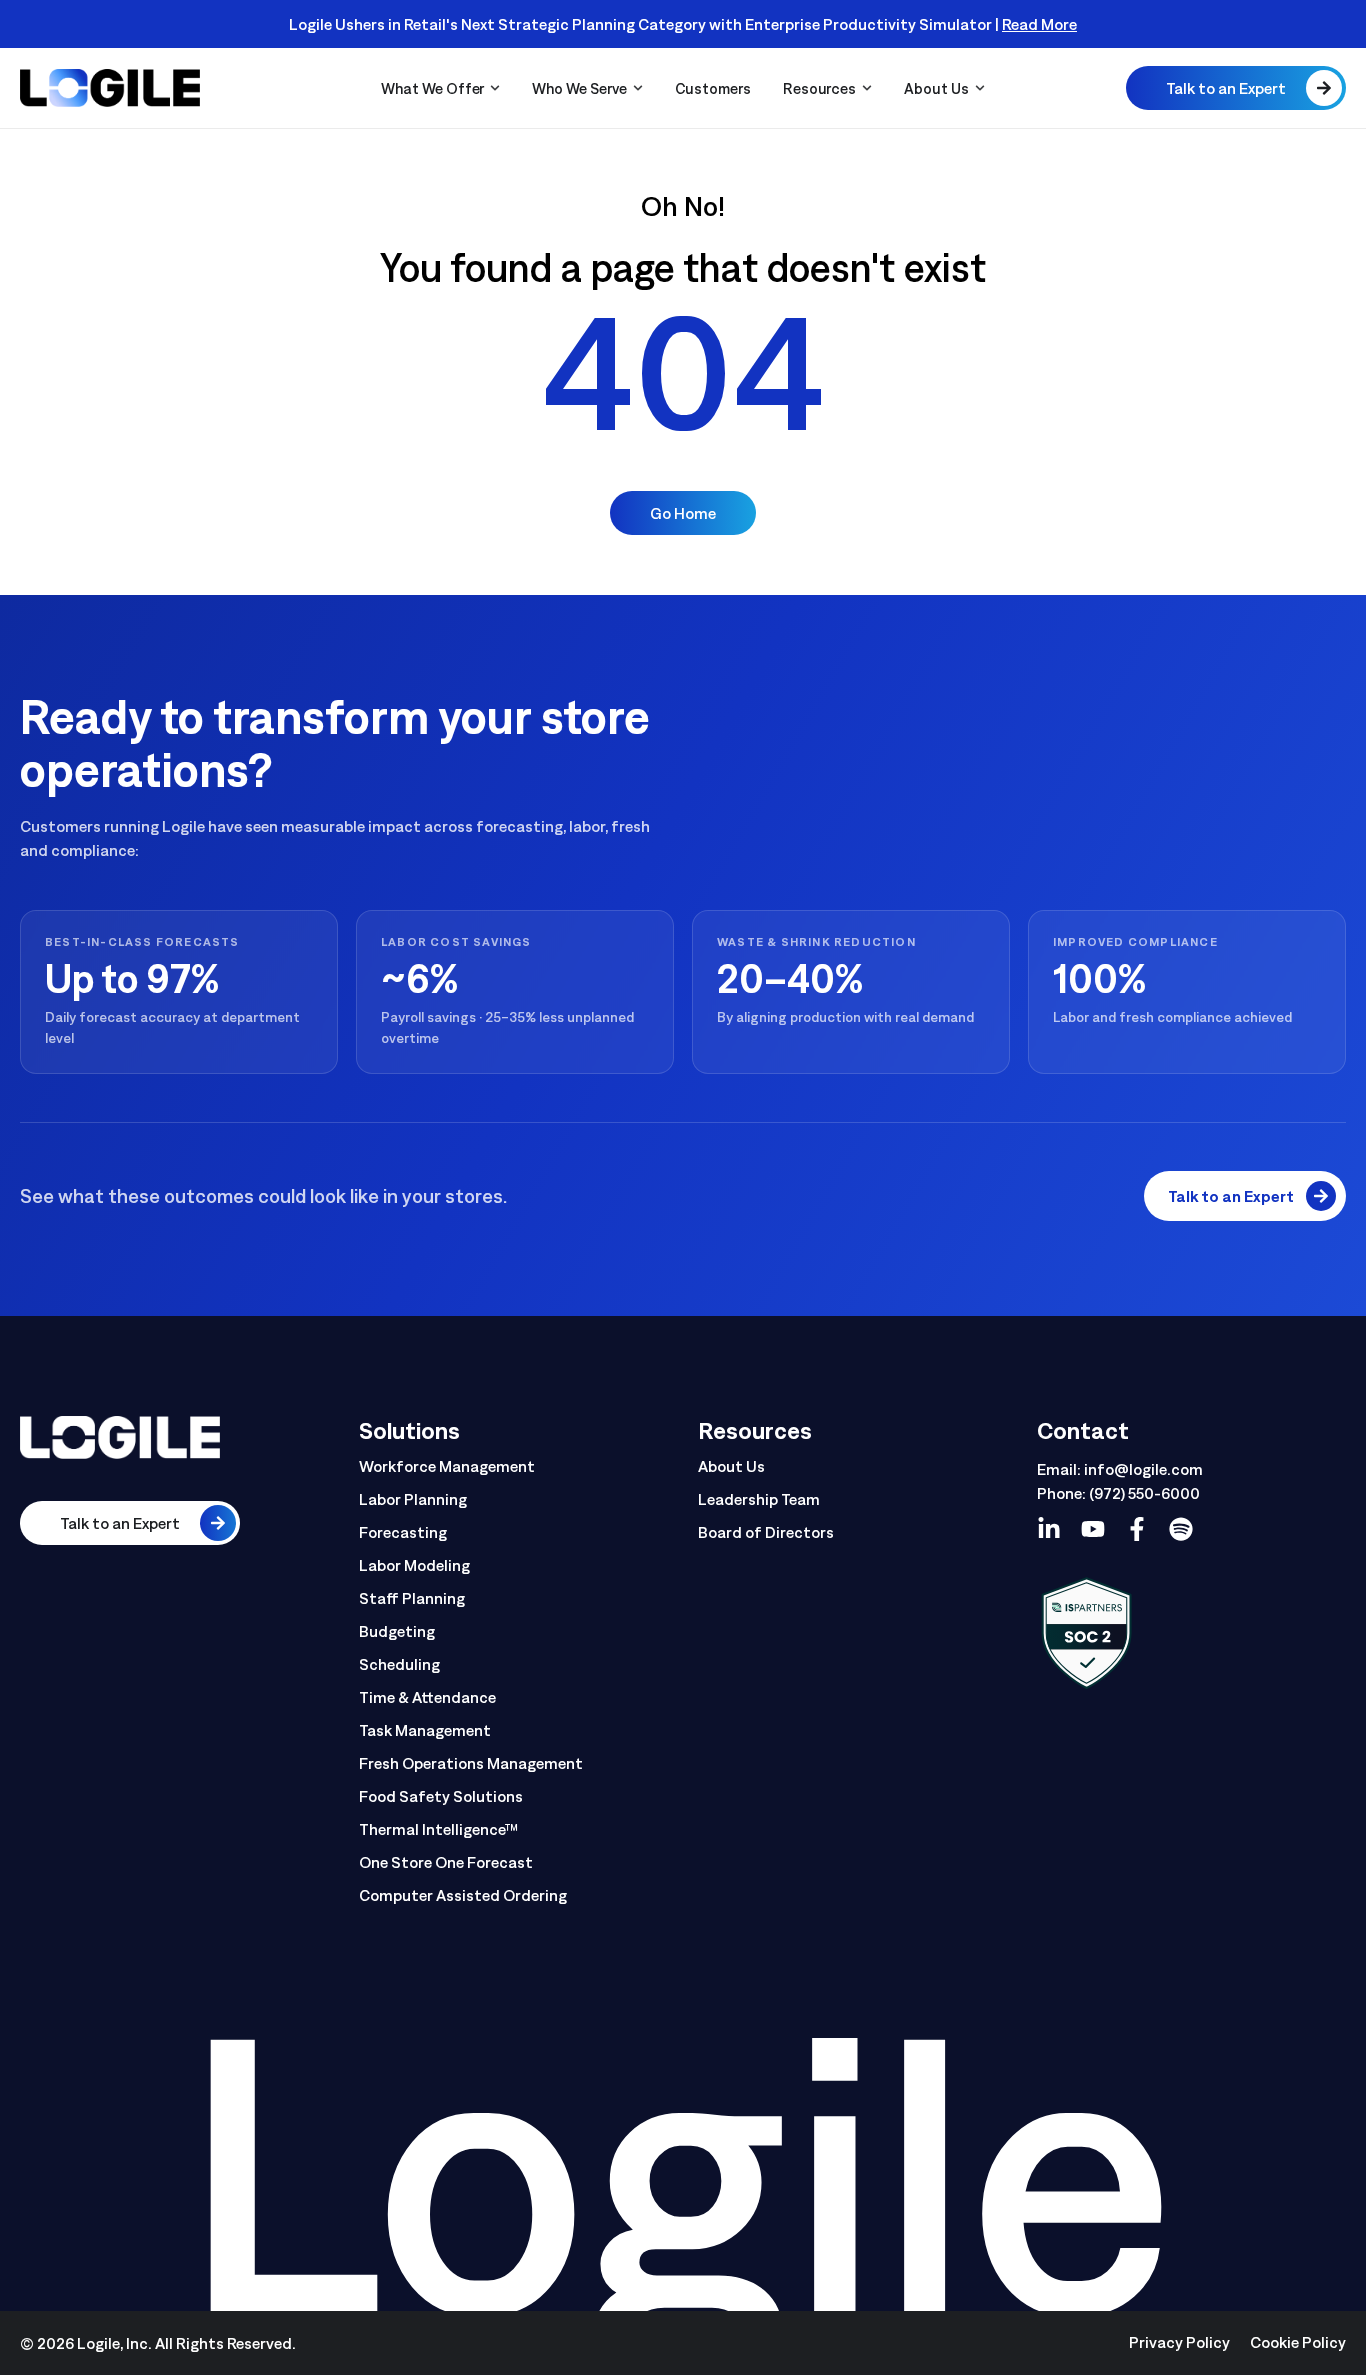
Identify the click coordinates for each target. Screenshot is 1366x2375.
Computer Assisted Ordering (463, 1895)
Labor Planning (413, 1499)
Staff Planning (412, 1598)
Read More (1039, 24)
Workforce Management (447, 1466)
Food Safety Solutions (441, 1796)
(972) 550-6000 (1144, 1493)
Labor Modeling (414, 1565)
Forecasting (403, 1532)
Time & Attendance (427, 1697)
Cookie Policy (1298, 2342)
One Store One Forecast (446, 1862)
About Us (731, 1466)
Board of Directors (766, 1532)
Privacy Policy (1179, 2342)
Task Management (425, 1730)
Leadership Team (759, 1499)
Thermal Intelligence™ (439, 1829)
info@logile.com (1143, 1469)
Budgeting (397, 1631)
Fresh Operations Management (471, 1763)
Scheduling (399, 1664)
